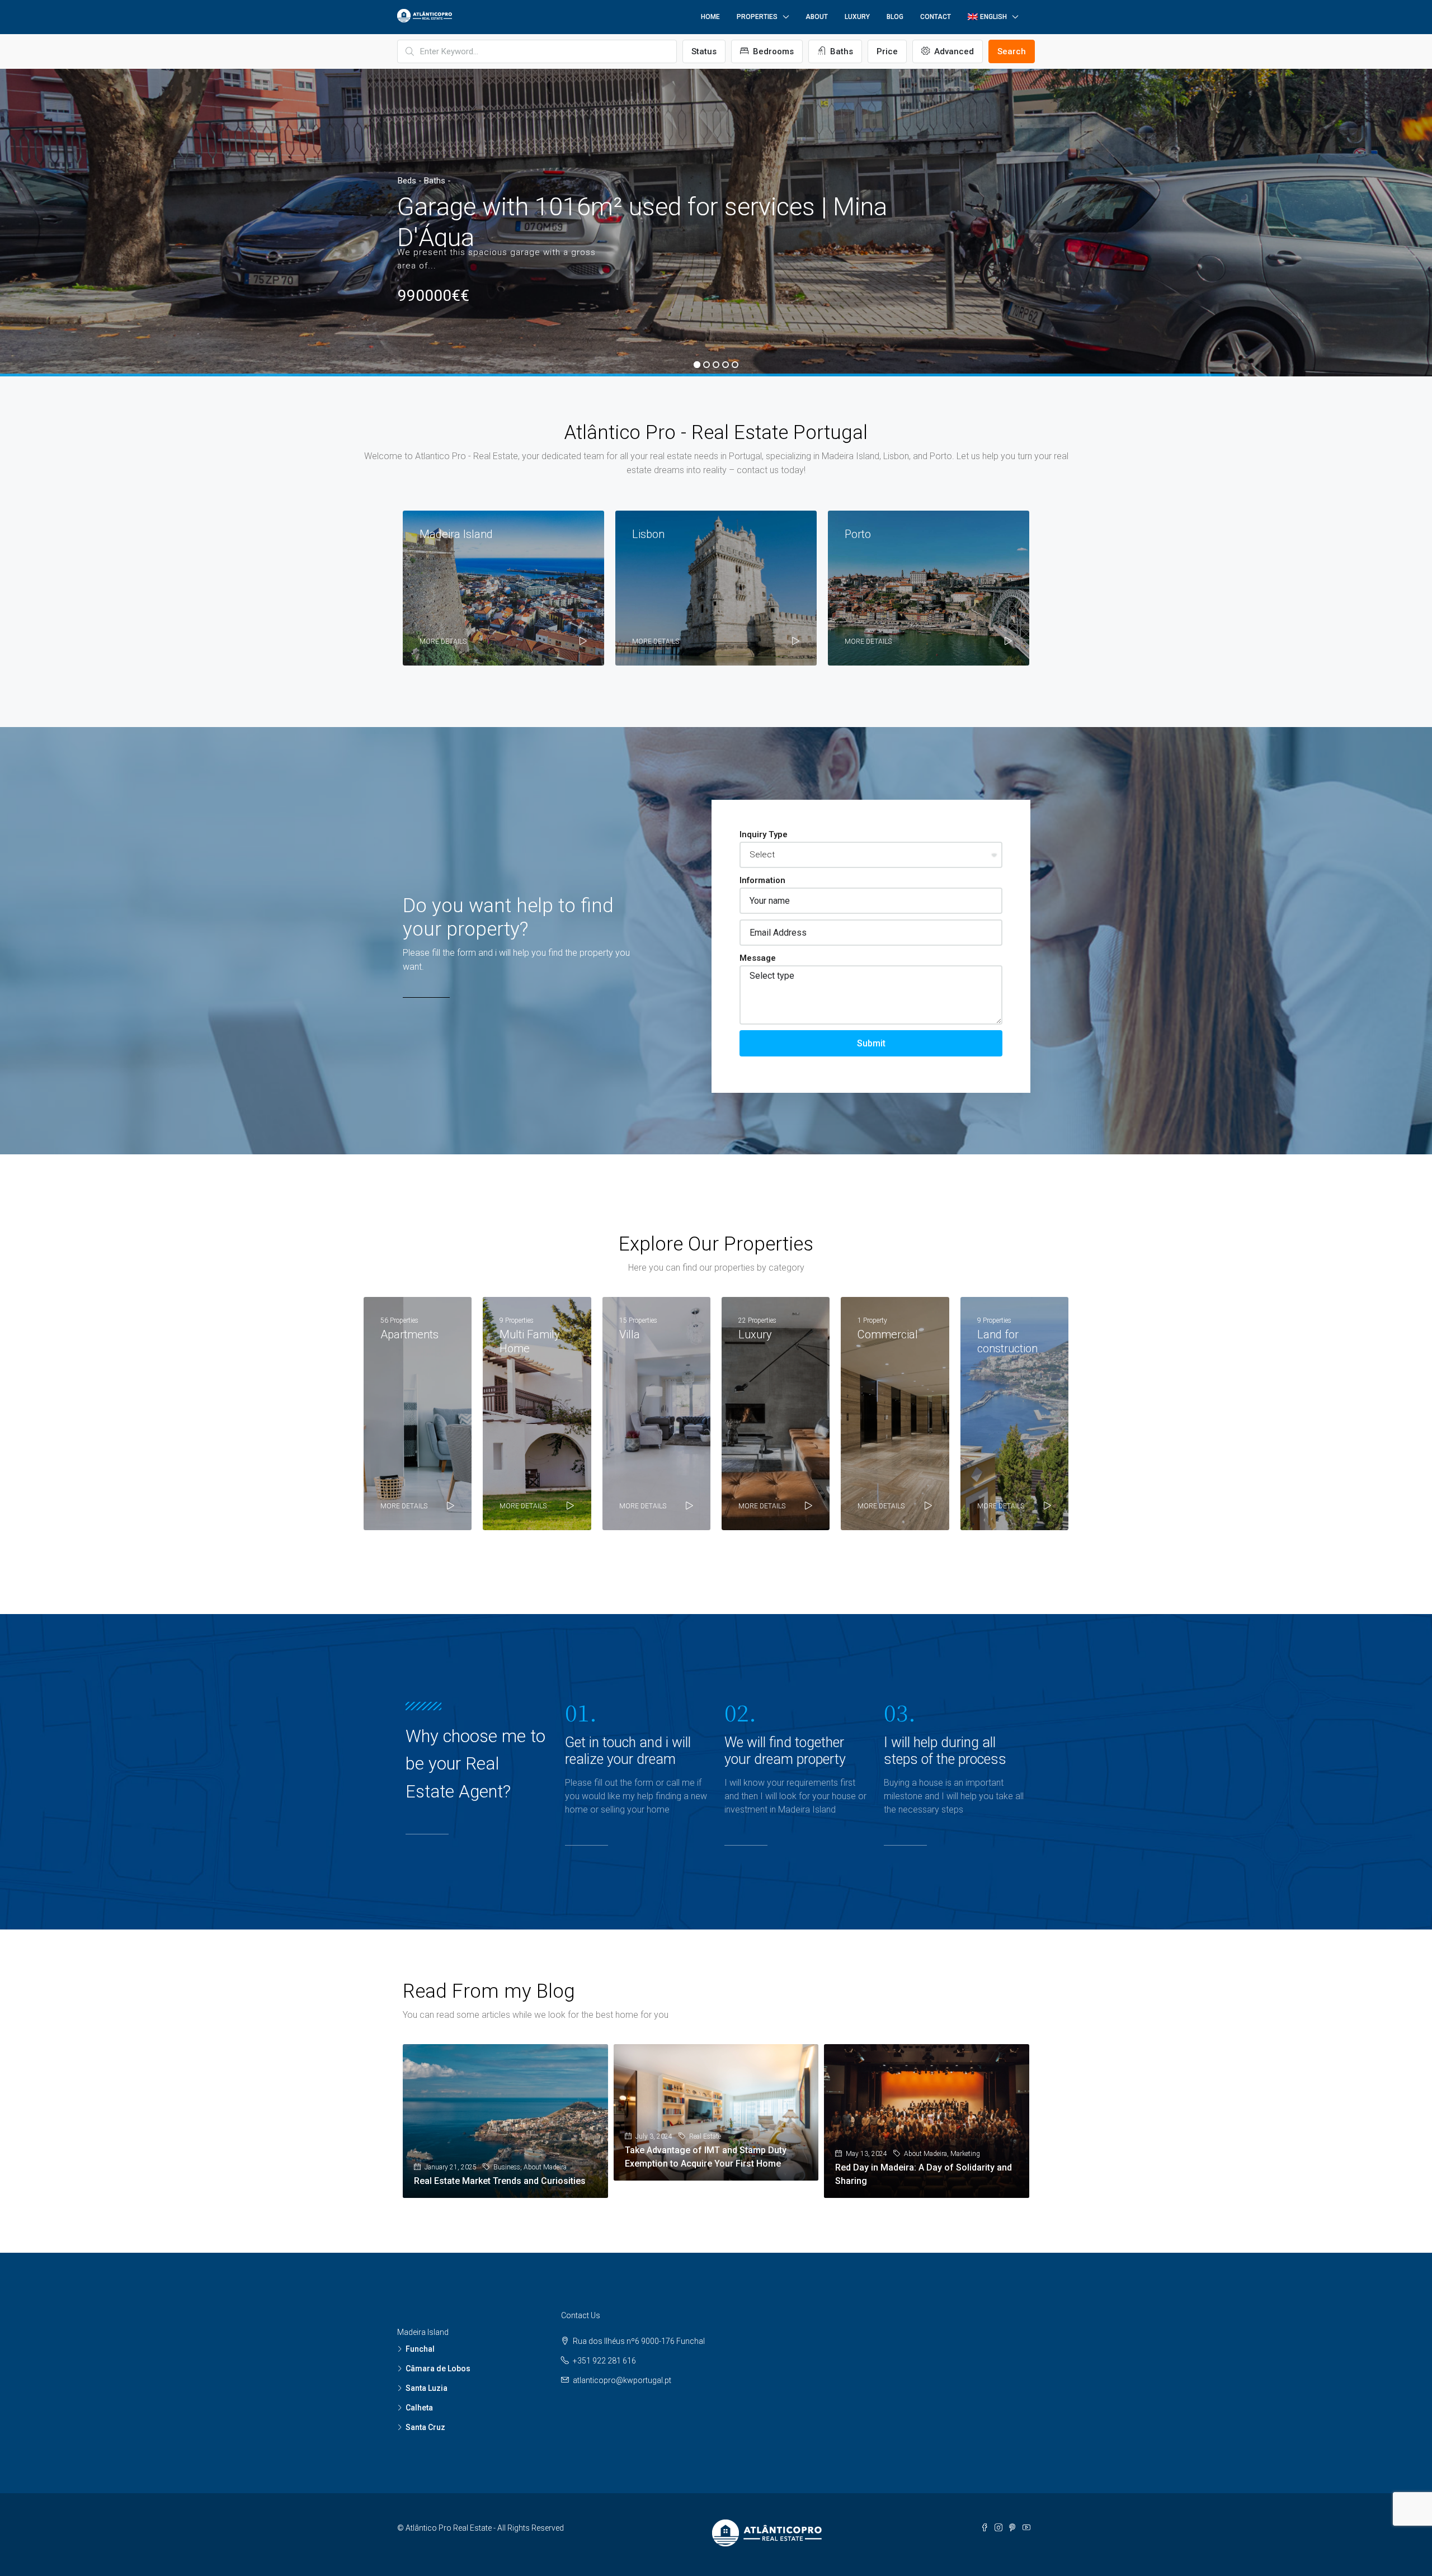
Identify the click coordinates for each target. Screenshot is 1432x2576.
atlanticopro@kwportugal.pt (622, 2380)
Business (507, 2167)
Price (887, 51)
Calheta (419, 2408)
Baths (840, 51)
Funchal (420, 2349)
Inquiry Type (764, 834)
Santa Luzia (427, 2388)
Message (758, 958)
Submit (871, 1043)
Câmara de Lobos (438, 2369)
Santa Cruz (425, 2427)
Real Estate (705, 2136)
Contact (936, 17)
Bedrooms (772, 51)
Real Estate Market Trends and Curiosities (500, 2181)
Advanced (953, 51)
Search (1012, 51)
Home (710, 17)
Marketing (965, 2154)
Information (762, 880)
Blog (895, 17)
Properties (757, 17)
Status (704, 51)
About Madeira (545, 2167)
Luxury (857, 17)
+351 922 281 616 (604, 2361)
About (817, 17)
